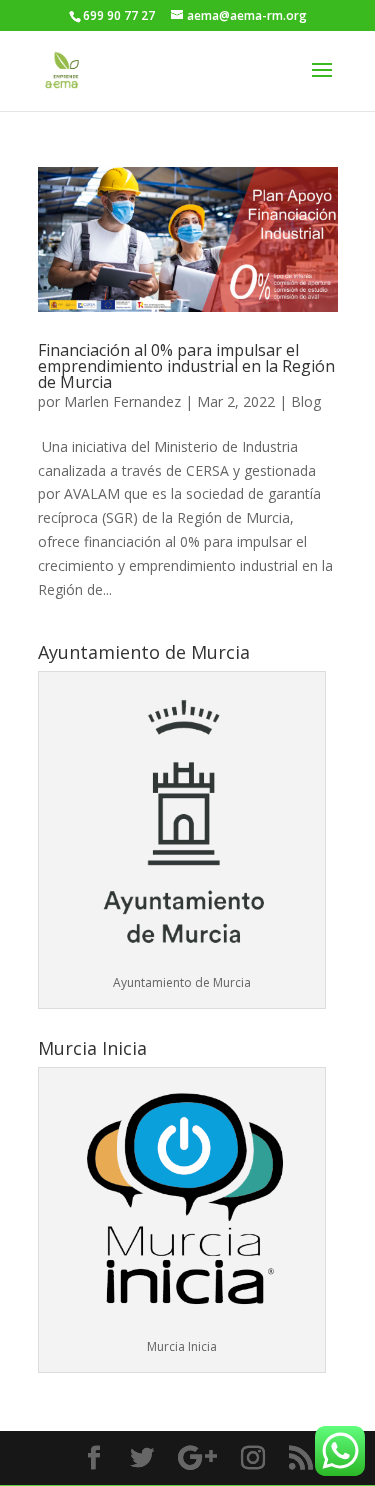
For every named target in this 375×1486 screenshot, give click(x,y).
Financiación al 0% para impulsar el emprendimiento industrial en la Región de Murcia (186, 366)
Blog (306, 401)
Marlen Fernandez (122, 401)
